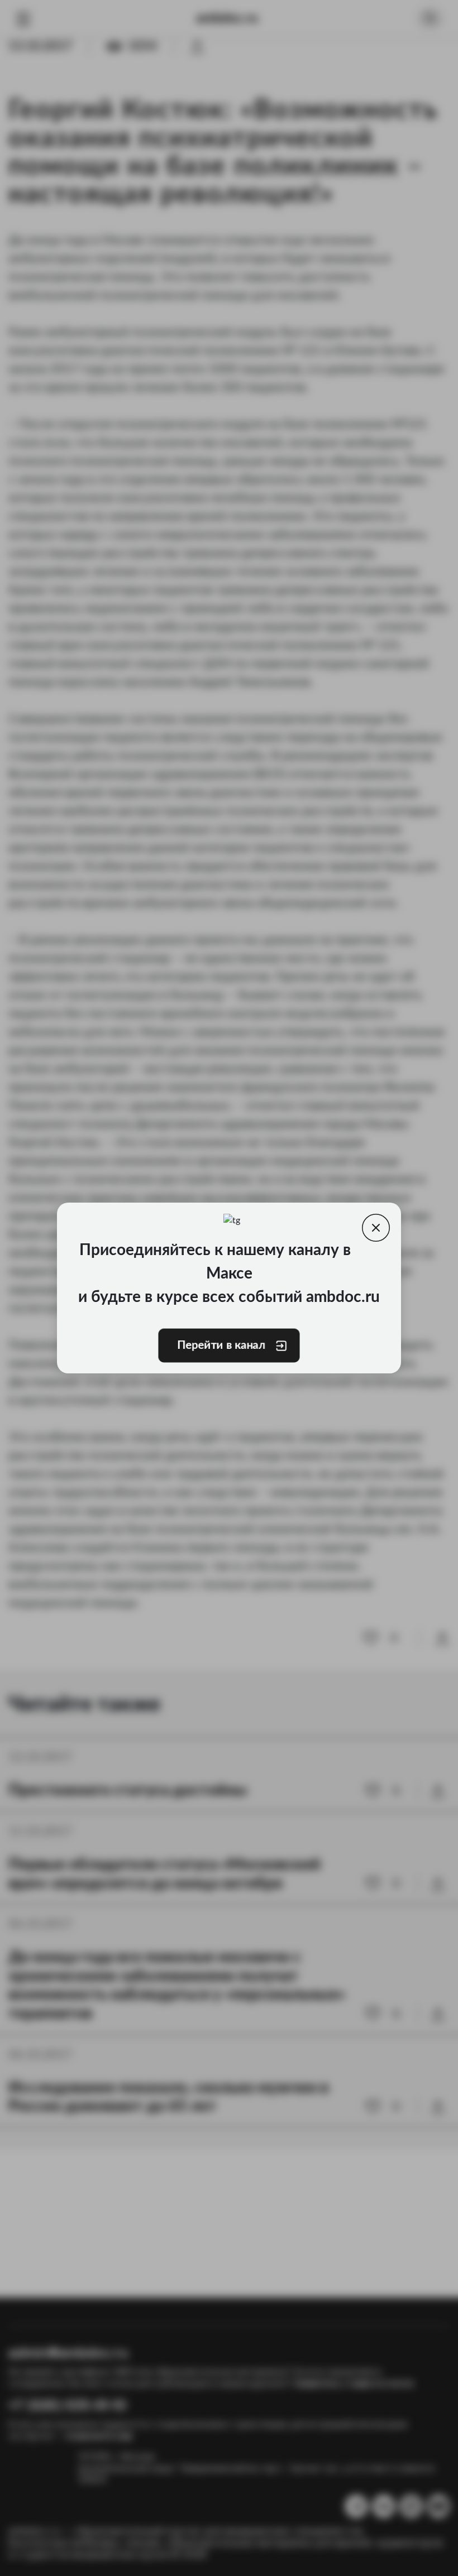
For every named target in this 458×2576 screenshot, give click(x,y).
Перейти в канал (221, 1345)
